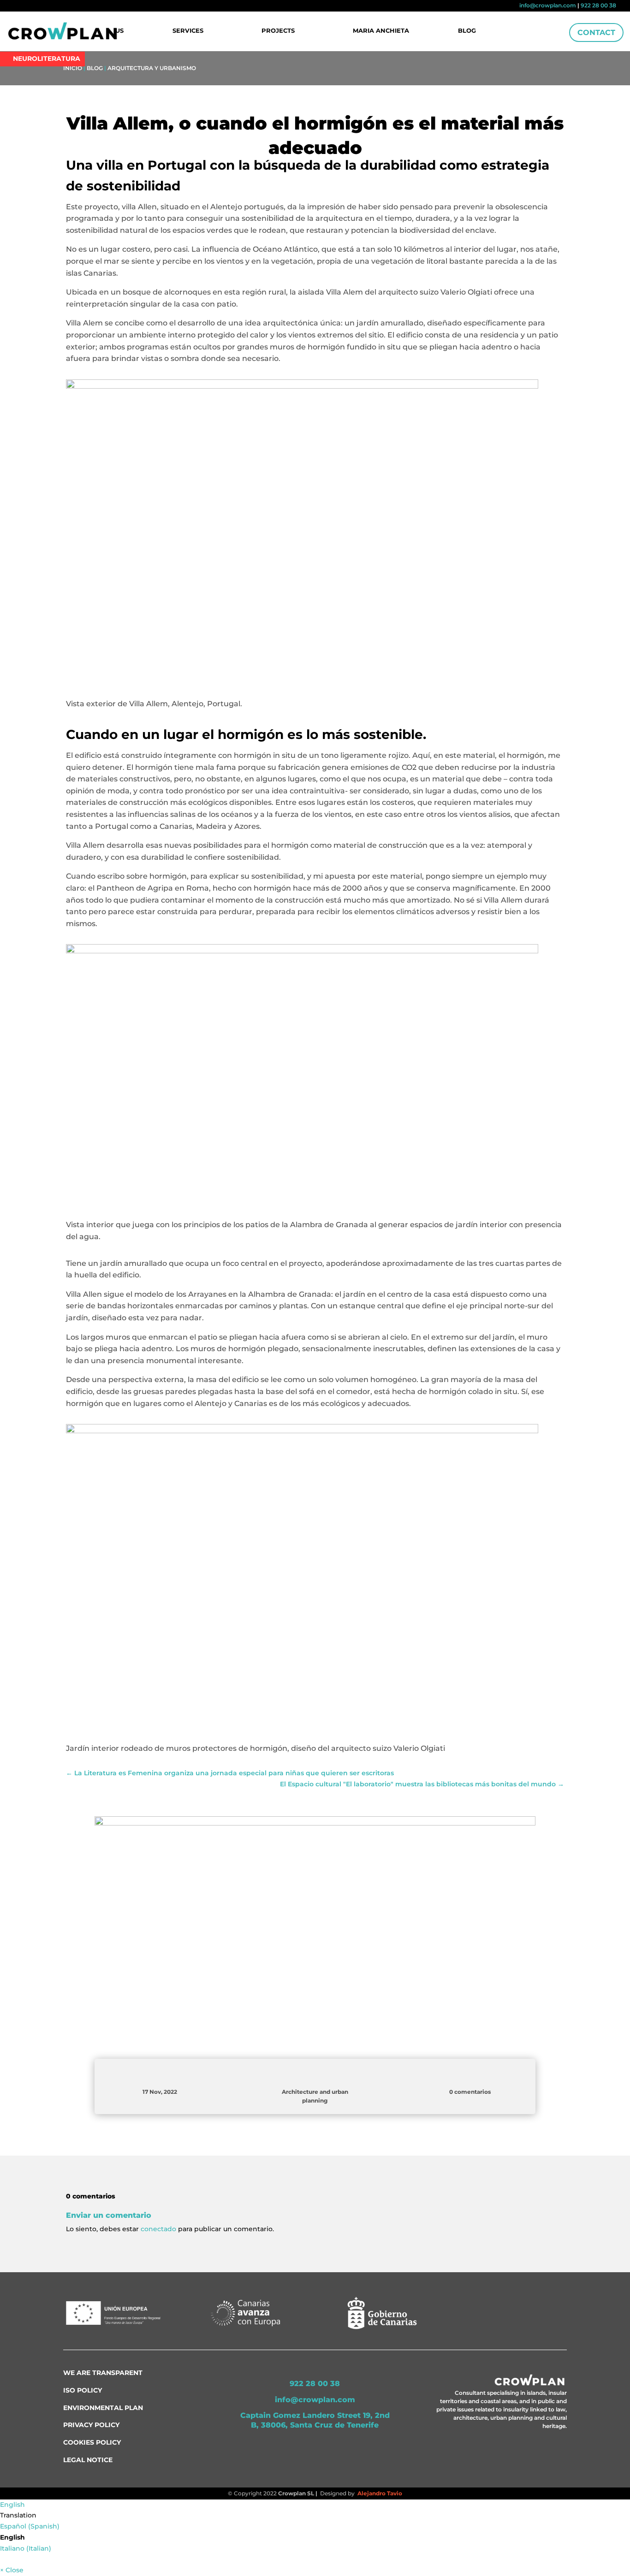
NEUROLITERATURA (47, 59)
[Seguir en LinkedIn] (36, 6)
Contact (596, 32)
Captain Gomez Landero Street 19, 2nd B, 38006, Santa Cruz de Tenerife (315, 2420)
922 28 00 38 (598, 5)
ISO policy (83, 2390)
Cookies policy (92, 2442)
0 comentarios (470, 2092)
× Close (12, 2570)
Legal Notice (88, 2460)
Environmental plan (103, 2408)
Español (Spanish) (30, 2526)
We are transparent (103, 2373)
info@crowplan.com (548, 5)
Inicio (73, 68)
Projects (278, 31)
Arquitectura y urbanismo (152, 68)
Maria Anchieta (381, 31)
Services (188, 31)
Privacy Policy (91, 2425)
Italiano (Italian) (26, 2548)
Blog (467, 31)
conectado (158, 2229)
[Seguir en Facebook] (19, 6)
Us (119, 31)
